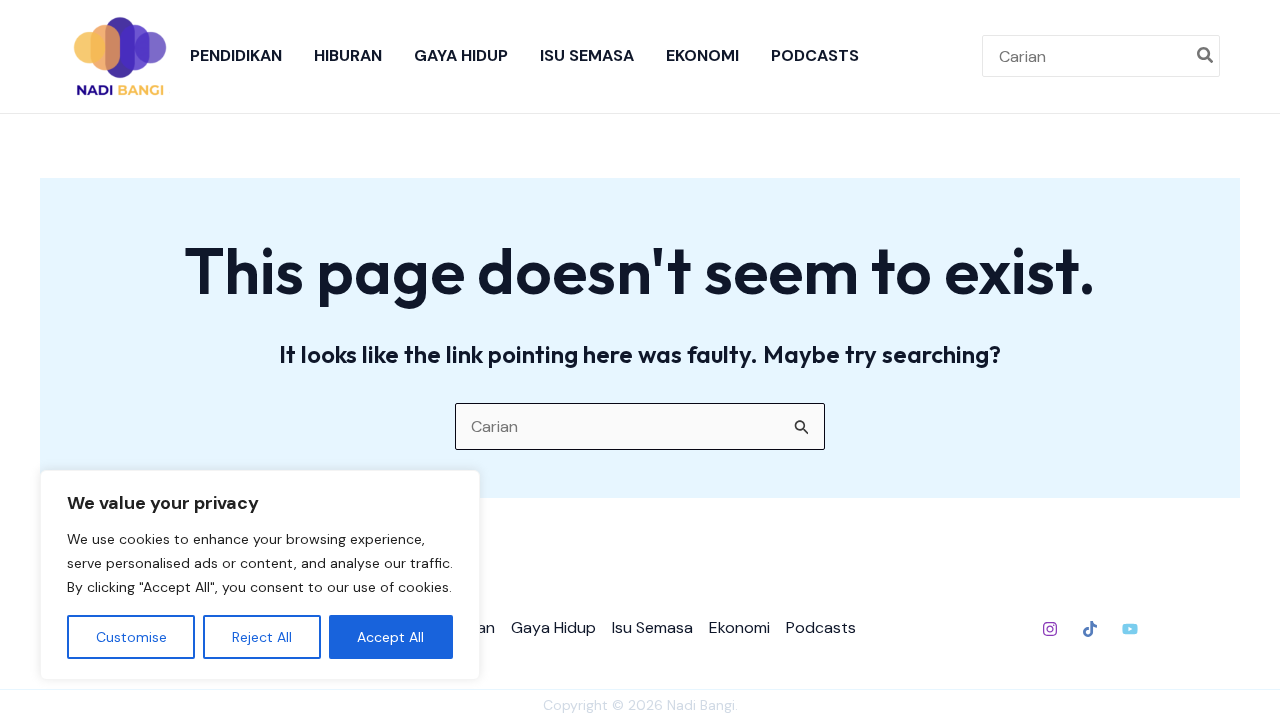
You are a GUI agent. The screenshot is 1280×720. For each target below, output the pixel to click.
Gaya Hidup (461, 55)
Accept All (390, 637)
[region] (260, 575)
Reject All (262, 637)
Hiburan (348, 55)
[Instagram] (1050, 629)
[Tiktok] (1090, 629)
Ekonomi (702, 55)
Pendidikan (236, 55)
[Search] (1206, 56)
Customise (131, 637)
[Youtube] (1130, 629)
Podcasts (815, 55)
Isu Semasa (587, 55)
